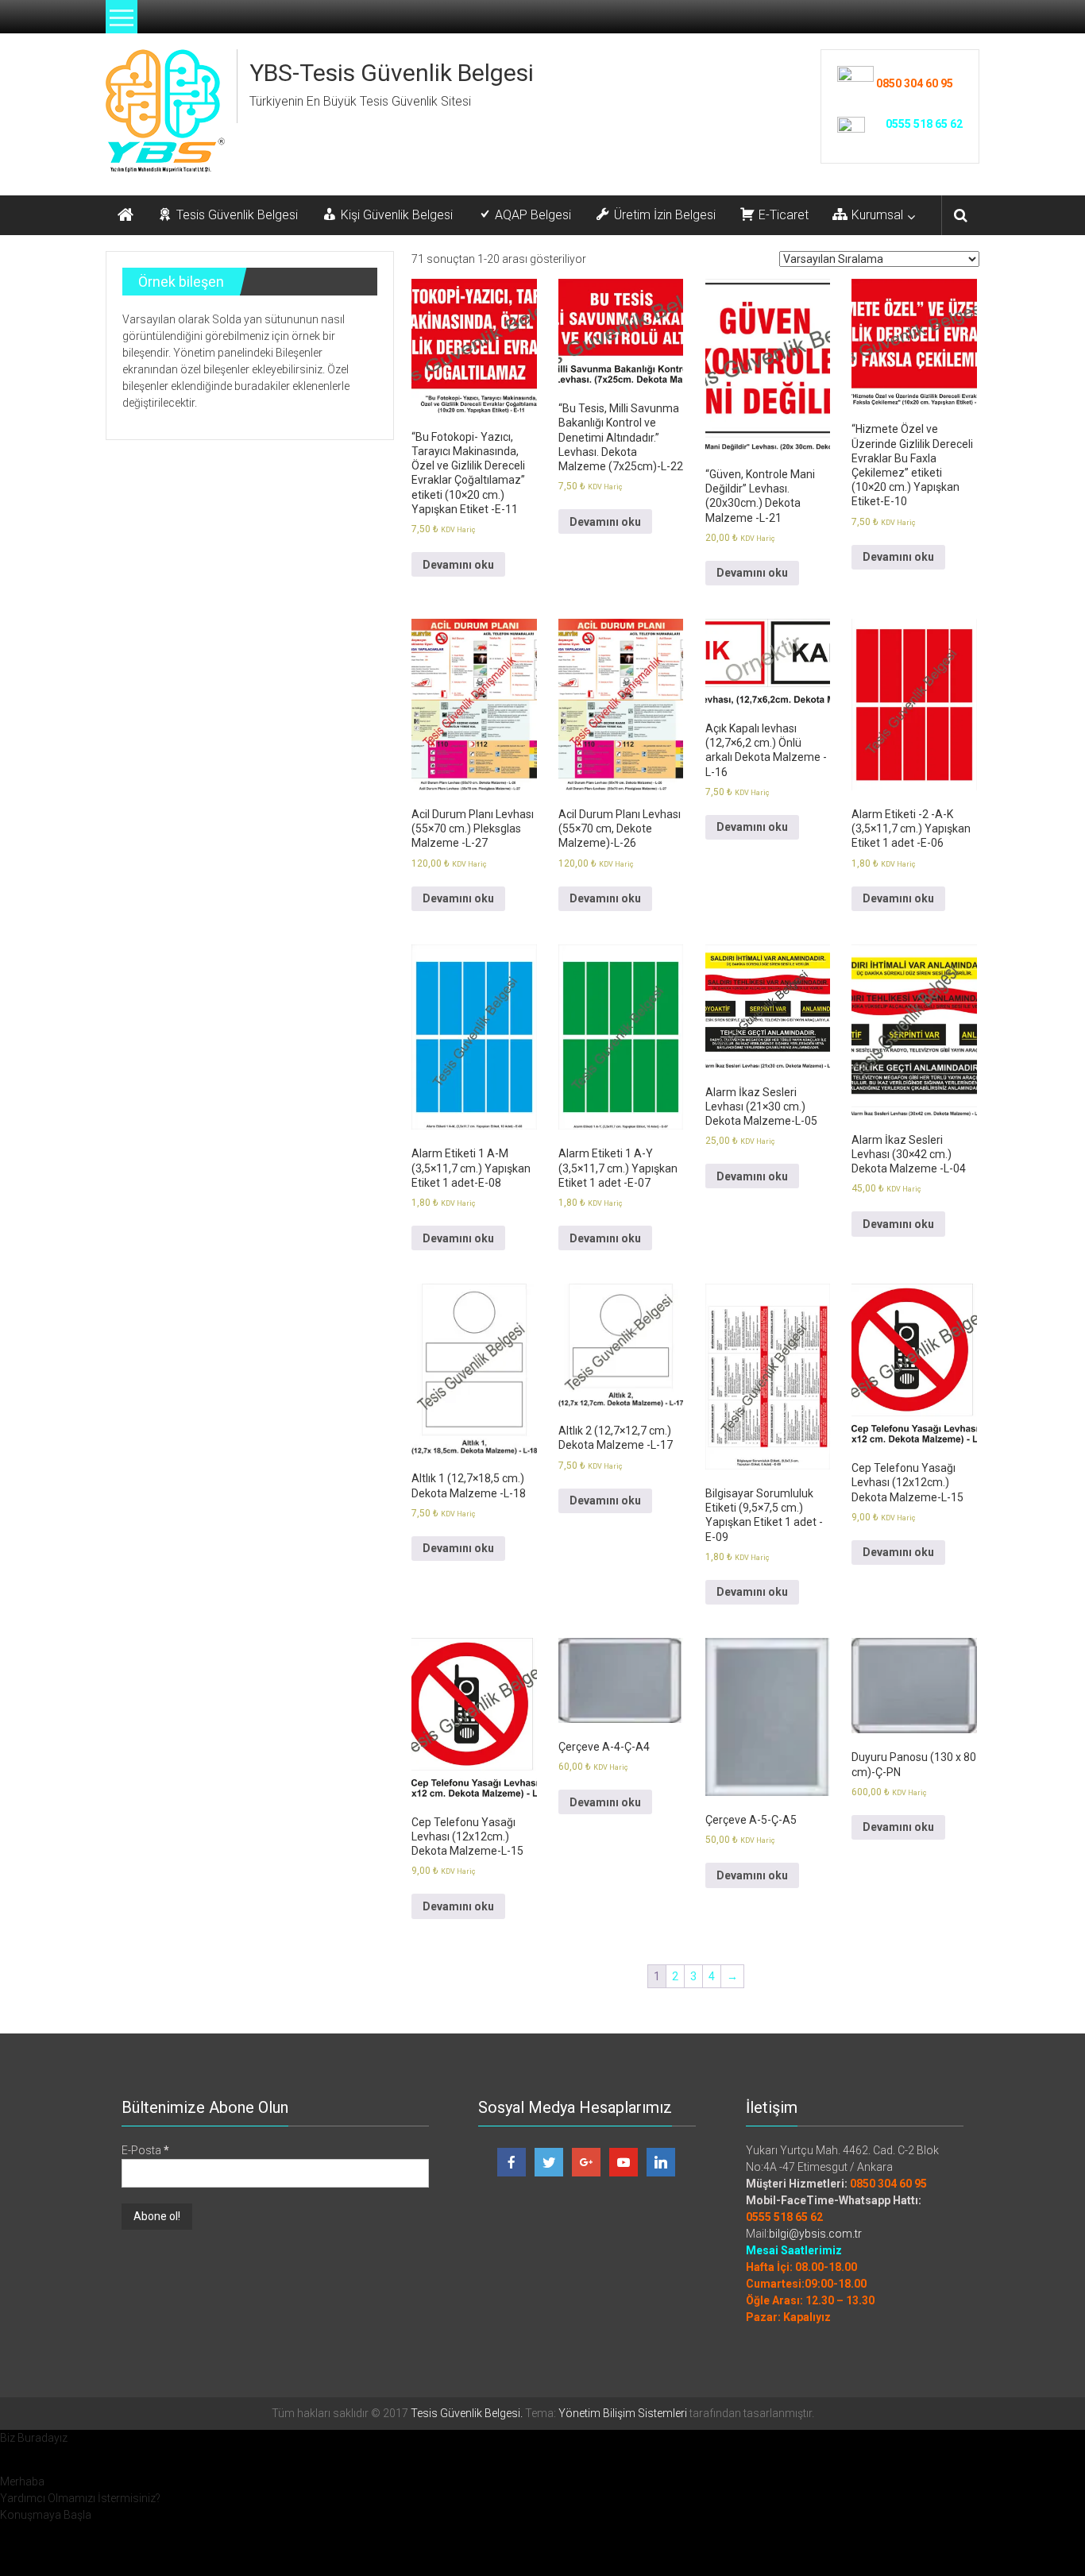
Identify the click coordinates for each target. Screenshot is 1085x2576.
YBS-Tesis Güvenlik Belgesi (392, 73)
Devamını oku (458, 565)
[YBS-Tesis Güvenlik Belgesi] (125, 215)
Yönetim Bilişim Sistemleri (623, 2413)
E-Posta (145, 2150)
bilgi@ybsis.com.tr (815, 2234)
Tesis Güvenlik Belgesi (465, 2413)
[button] (542, 2438)
